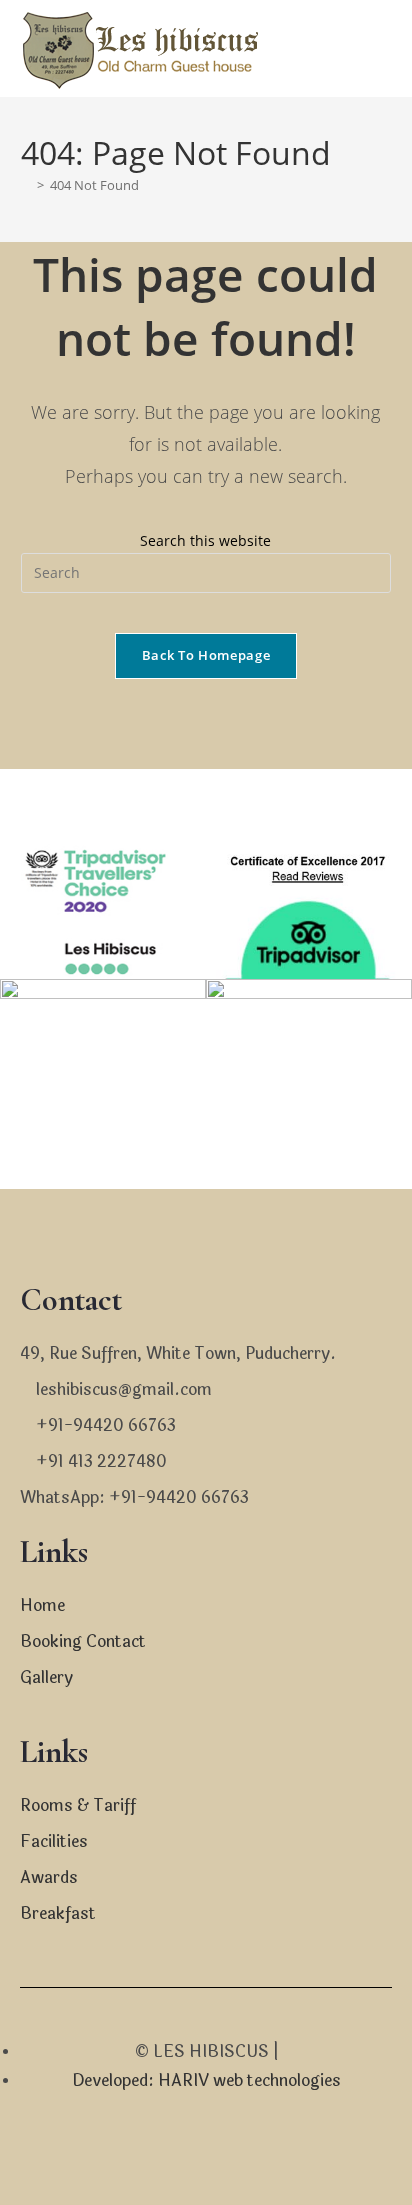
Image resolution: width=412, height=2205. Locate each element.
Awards (49, 1877)
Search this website (205, 540)
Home (42, 1605)
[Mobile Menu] (383, 48)
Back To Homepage (206, 655)
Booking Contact (83, 1641)
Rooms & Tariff (78, 1805)
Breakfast (58, 1913)
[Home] (26, 185)
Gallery (46, 1677)
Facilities (54, 1841)
